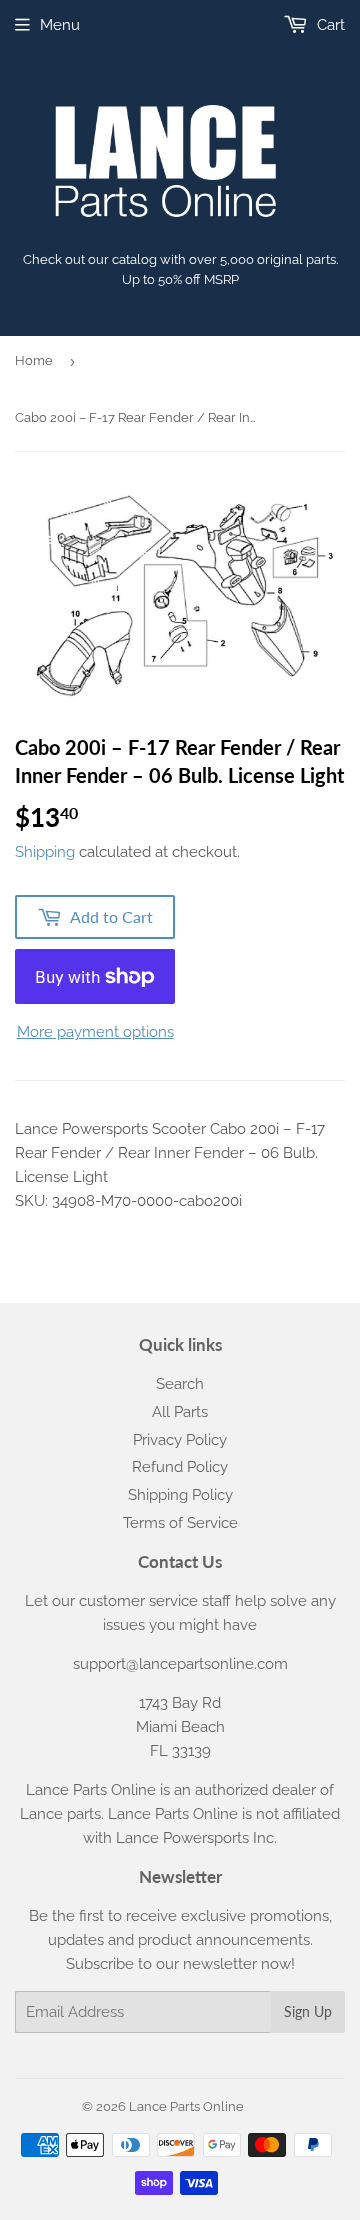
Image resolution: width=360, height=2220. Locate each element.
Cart (329, 25)
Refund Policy (180, 1467)
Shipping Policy (180, 1495)
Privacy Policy (180, 1440)
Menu (60, 25)
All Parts (180, 1412)
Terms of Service (180, 1523)
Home (34, 360)
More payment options (95, 1032)
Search (180, 1384)
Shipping (45, 852)
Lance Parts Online (186, 2106)
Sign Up (308, 2011)
